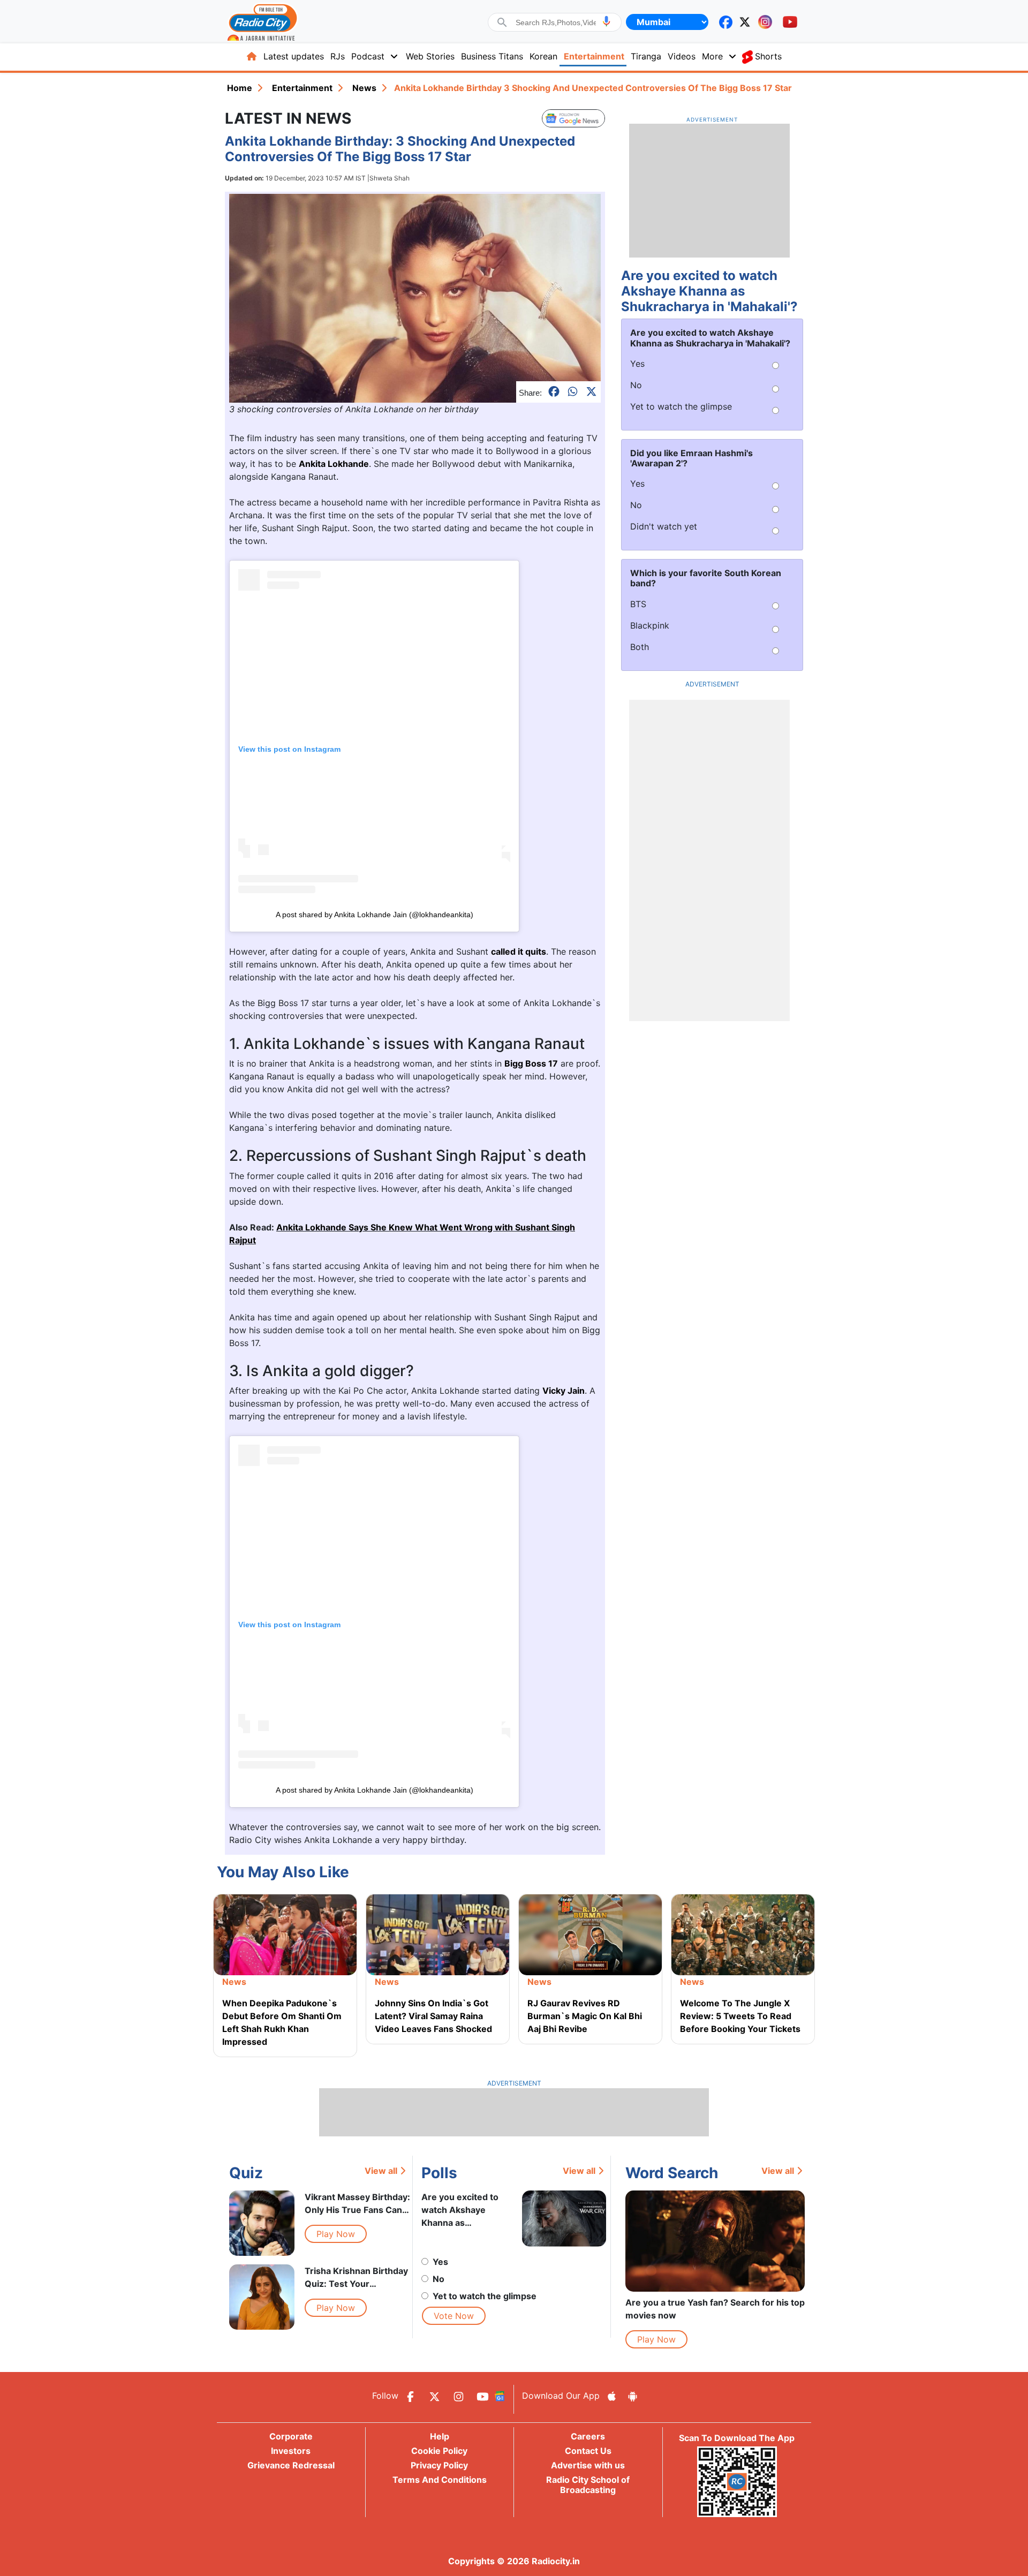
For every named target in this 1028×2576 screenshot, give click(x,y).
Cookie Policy (439, 2451)
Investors (291, 2451)
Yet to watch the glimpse (485, 2296)
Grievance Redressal (291, 2465)
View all (381, 2171)
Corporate (291, 2436)
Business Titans (492, 56)
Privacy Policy (439, 2465)
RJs (338, 56)
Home (240, 88)
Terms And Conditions (440, 2480)
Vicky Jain (564, 1391)
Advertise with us (588, 2465)
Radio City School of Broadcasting (588, 2485)
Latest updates (294, 56)
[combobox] (556, 22)
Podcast (368, 56)
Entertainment (594, 56)
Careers (588, 2436)
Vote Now (454, 2316)
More (712, 56)
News (364, 88)
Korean (543, 56)
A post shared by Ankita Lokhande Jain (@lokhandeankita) (375, 915)
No (439, 2279)
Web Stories (430, 56)
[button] (606, 21)
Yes (440, 2262)
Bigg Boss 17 (531, 1063)
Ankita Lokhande (334, 464)
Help (440, 2436)
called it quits (519, 951)
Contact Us (588, 2451)
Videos (682, 56)
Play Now (336, 2234)
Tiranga (646, 56)
